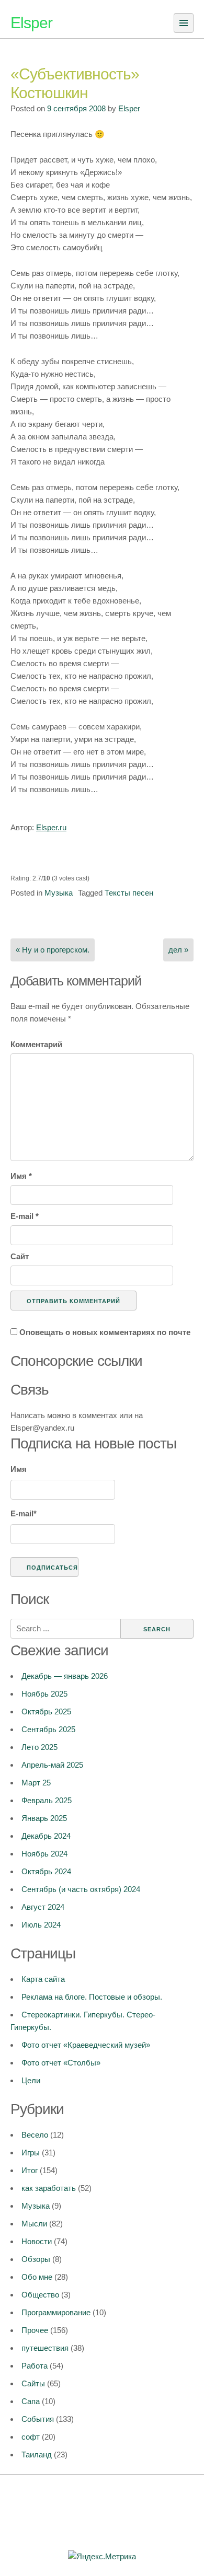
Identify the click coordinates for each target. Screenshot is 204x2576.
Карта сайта (43, 1979)
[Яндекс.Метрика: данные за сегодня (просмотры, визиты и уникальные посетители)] (102, 2557)
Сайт (20, 1256)
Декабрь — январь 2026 (65, 1676)
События (38, 2419)
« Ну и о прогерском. (53, 950)
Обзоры (36, 2259)
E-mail (25, 1216)
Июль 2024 (41, 1925)
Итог (30, 2170)
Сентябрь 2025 (48, 1729)
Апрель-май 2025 (52, 1765)
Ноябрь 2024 (44, 1854)
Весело (35, 2135)
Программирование (56, 2312)
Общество (40, 2295)
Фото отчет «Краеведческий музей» (86, 2045)
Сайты (33, 2383)
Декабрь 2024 (46, 1836)
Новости (37, 2241)
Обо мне (37, 2277)
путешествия (45, 2348)
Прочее (35, 2330)
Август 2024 (43, 1907)
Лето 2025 (39, 1747)
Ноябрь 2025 (44, 1694)
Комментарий (36, 1044)
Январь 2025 (44, 1818)
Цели (31, 2080)
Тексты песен (129, 893)
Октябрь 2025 (46, 1711)
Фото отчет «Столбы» (61, 2063)
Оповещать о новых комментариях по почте (105, 1332)
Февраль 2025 (47, 1800)
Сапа (31, 2401)
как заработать (49, 2188)
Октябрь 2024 (46, 1871)
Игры (31, 2153)
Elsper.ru (51, 827)
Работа (35, 2366)
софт (31, 2437)
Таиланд (37, 2455)
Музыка (59, 893)
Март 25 (36, 1783)
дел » (178, 950)
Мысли (34, 2224)
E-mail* (24, 1513)
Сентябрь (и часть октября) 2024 (81, 1889)
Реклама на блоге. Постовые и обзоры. (92, 1997)
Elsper (31, 23)
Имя (21, 1176)
